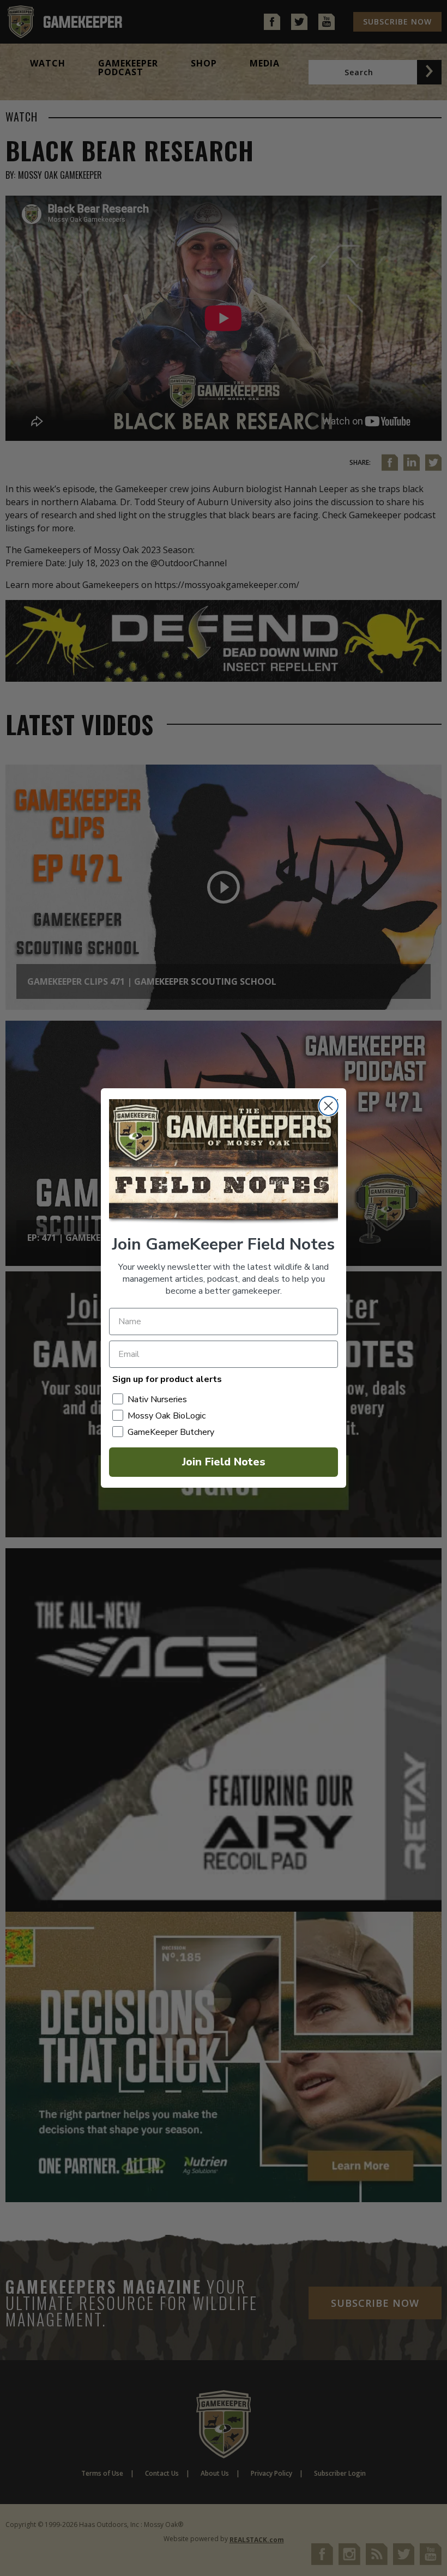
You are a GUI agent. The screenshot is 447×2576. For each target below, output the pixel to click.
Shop (204, 63)
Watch (48, 63)
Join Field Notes (224, 1462)
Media (265, 63)
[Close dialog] (328, 1106)
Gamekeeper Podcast (128, 68)
